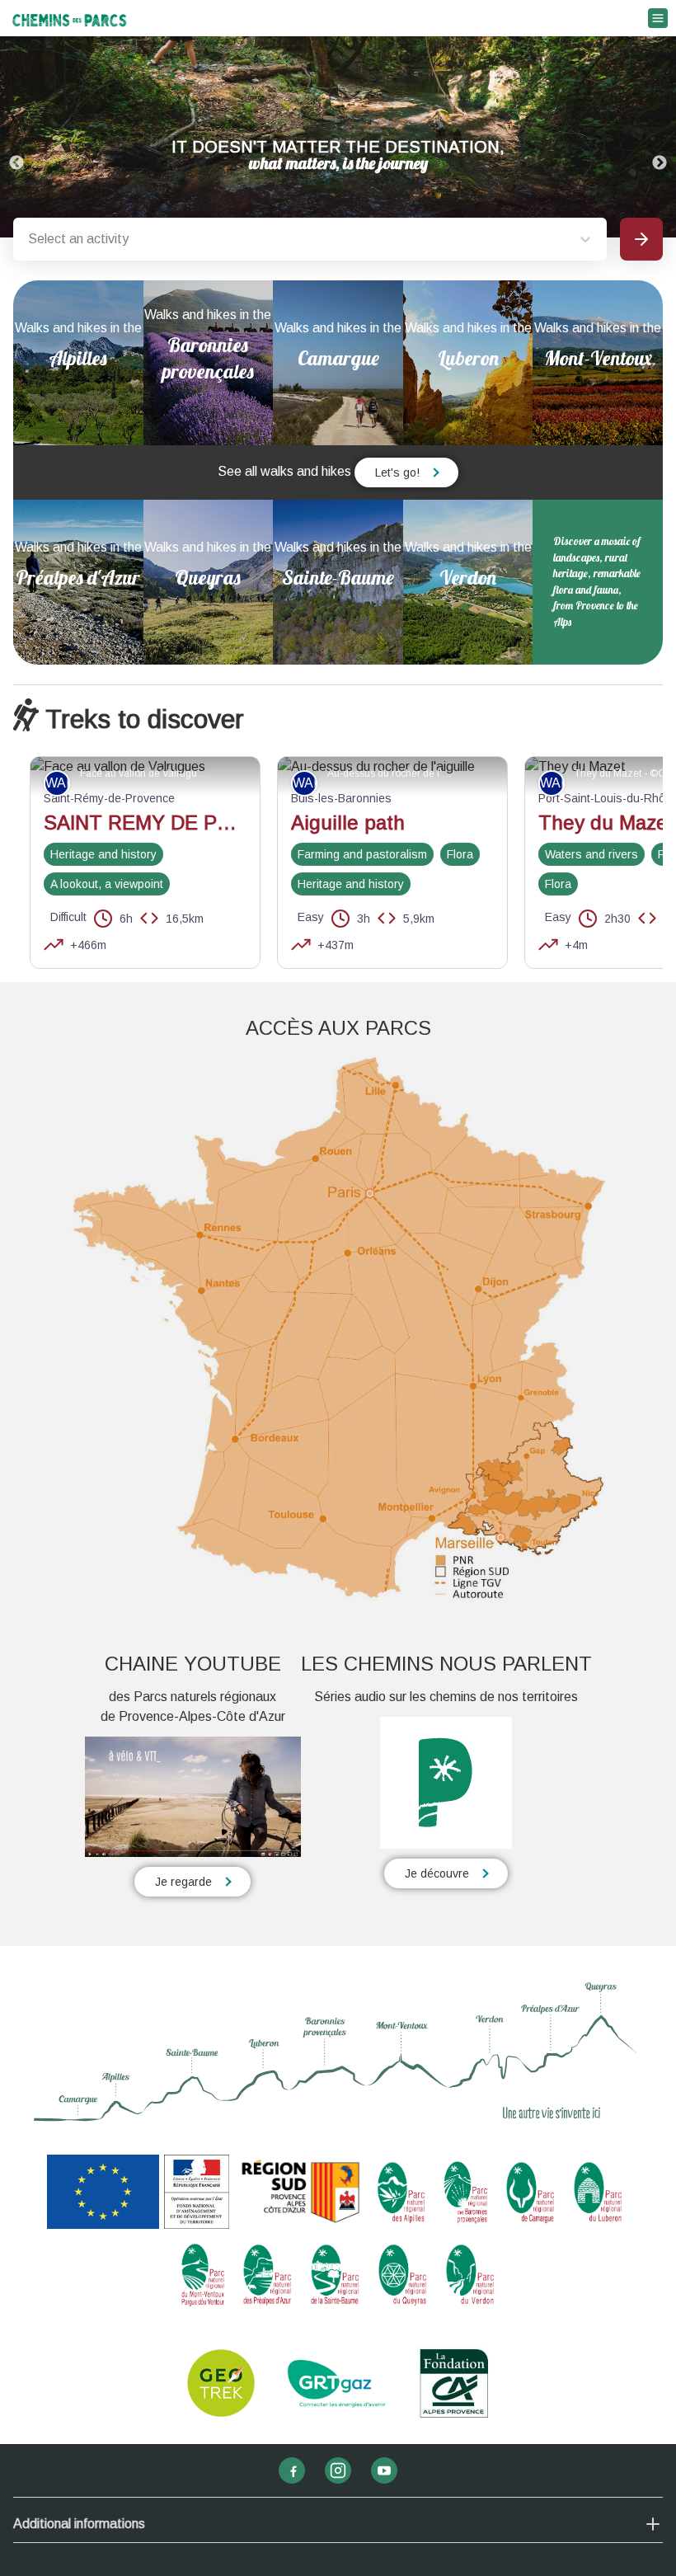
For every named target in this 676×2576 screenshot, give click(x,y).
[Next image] (660, 137)
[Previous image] (16, 137)
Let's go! (397, 472)
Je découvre (437, 1873)
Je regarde (183, 1882)
